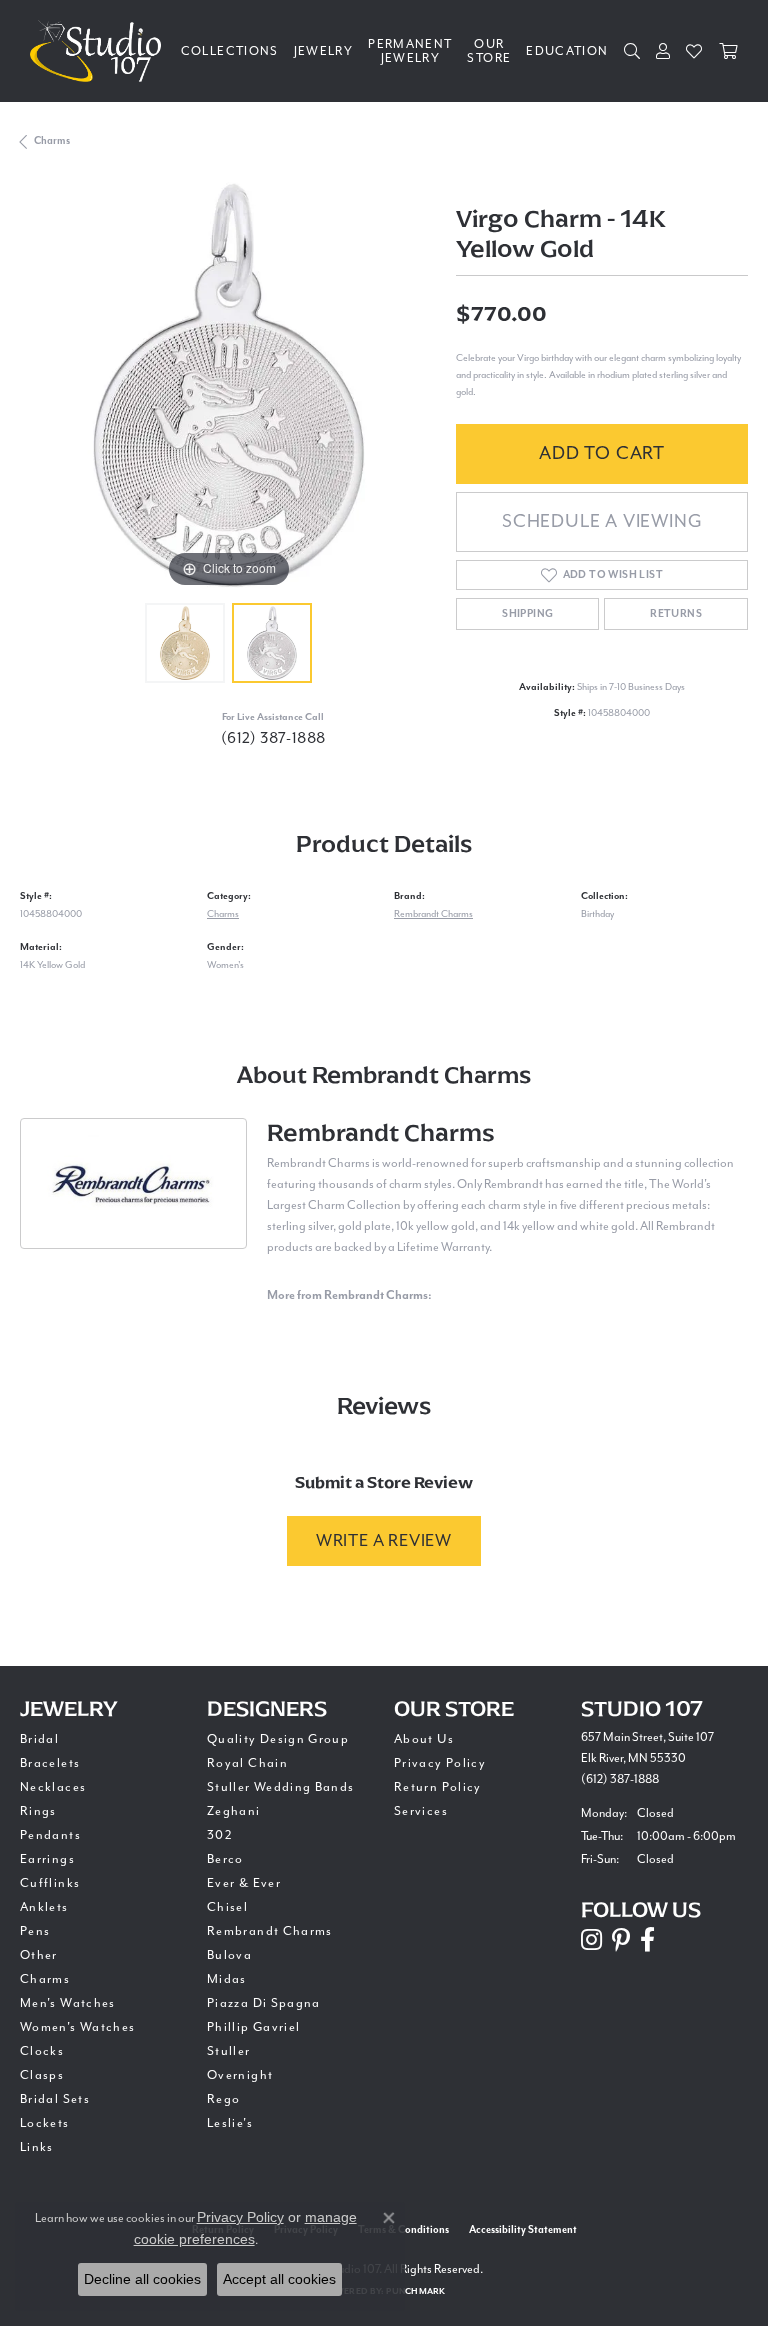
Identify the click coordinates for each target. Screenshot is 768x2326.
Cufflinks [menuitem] (50, 1883)
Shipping (527, 614)
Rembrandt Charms (433, 913)
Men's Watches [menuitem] (68, 2003)
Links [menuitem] (37, 2147)
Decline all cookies (142, 2279)
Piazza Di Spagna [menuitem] (264, 2003)
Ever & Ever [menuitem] (244, 1883)
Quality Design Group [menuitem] (278, 1739)
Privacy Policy (440, 1763)
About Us (424, 1739)
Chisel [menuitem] (227, 1907)
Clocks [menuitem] (42, 2051)
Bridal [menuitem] (39, 1739)
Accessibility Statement (523, 2230)
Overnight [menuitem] (240, 2075)
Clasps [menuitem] (42, 2075)
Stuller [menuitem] (229, 2051)
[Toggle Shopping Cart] (728, 51)
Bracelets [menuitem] (50, 1763)
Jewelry (324, 51)
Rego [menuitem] (223, 2099)
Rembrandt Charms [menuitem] (270, 1931)
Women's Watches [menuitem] (77, 2027)
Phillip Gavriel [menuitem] (253, 2027)
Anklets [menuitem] (44, 1907)
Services (421, 1811)
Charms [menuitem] (45, 1979)
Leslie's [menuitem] (230, 2123)
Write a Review (384, 1540)
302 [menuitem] (220, 1835)
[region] (228, 385)
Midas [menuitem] (227, 1979)
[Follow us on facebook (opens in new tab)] (647, 1940)
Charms (52, 141)
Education (567, 51)
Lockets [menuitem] (45, 2123)
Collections (230, 51)
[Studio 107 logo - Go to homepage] (100, 51)
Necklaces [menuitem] (53, 1787)
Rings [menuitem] (38, 1811)
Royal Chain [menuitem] (247, 1763)
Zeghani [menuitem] (234, 1811)
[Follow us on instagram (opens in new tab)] (591, 1940)
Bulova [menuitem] (229, 1955)
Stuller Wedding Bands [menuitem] (281, 1787)
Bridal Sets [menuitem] (55, 2099)
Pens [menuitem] (35, 1931)
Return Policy (438, 1787)
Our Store (489, 51)
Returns (676, 614)
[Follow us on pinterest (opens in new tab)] (621, 1940)
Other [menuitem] (39, 1955)
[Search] (632, 51)
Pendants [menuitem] (50, 1835)
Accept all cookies (279, 2279)
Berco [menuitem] (225, 1859)
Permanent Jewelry (410, 51)
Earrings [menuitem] (47, 1859)
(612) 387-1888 (273, 738)
